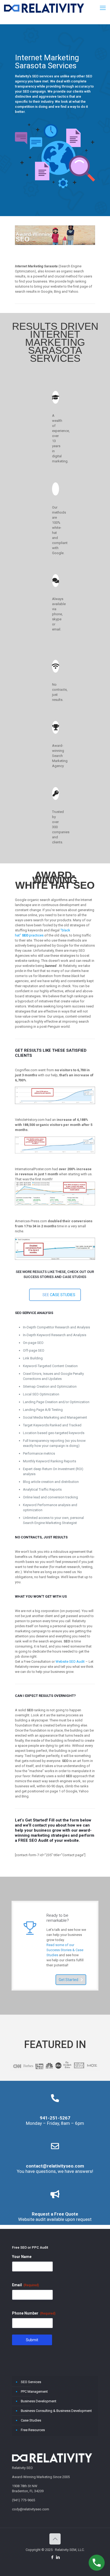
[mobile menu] (103, 8)
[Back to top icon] (55, 2539)
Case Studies (31, 2420)
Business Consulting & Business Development (56, 2411)
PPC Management (34, 2392)
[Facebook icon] (52, 2557)
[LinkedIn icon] (58, 2557)
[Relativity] (44, 8)
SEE (59, 1295)
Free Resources (33, 2430)
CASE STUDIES (63, 1295)
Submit (32, 2340)
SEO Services (31, 2382)
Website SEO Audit (70, 1662)
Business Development (39, 2401)
